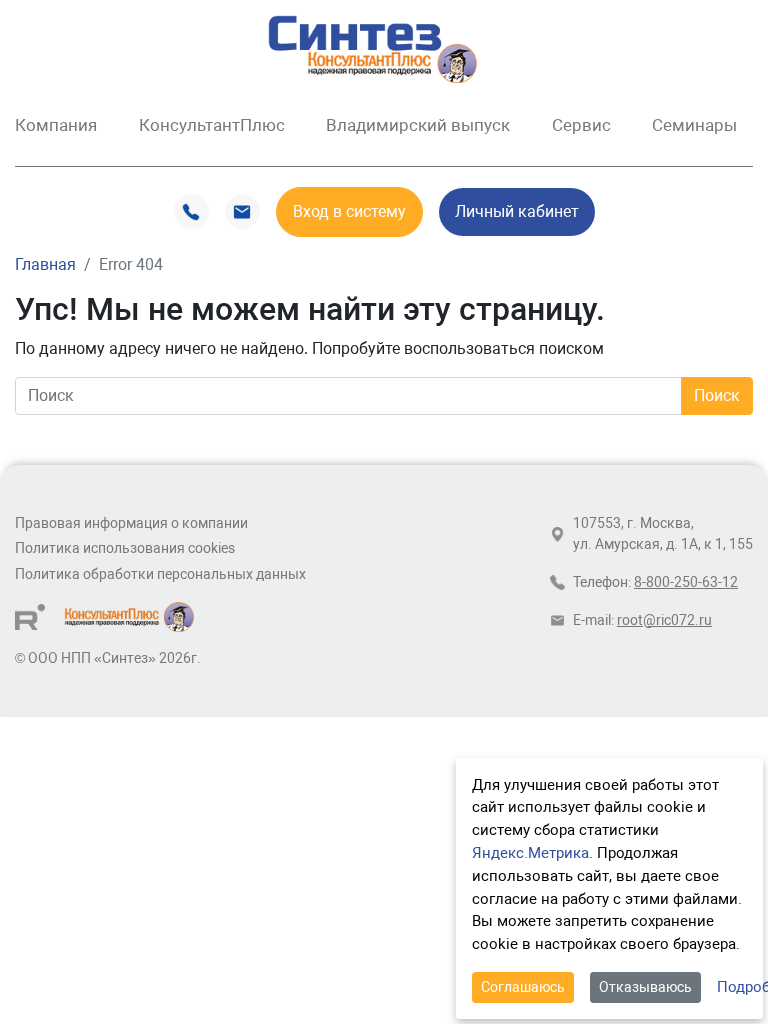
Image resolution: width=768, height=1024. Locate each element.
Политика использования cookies (125, 548)
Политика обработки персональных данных (160, 574)
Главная (45, 264)
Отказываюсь (645, 987)
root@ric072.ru (664, 620)
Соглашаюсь (523, 987)
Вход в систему (349, 211)
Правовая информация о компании (131, 523)
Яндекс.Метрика (530, 853)
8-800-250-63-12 (686, 582)
